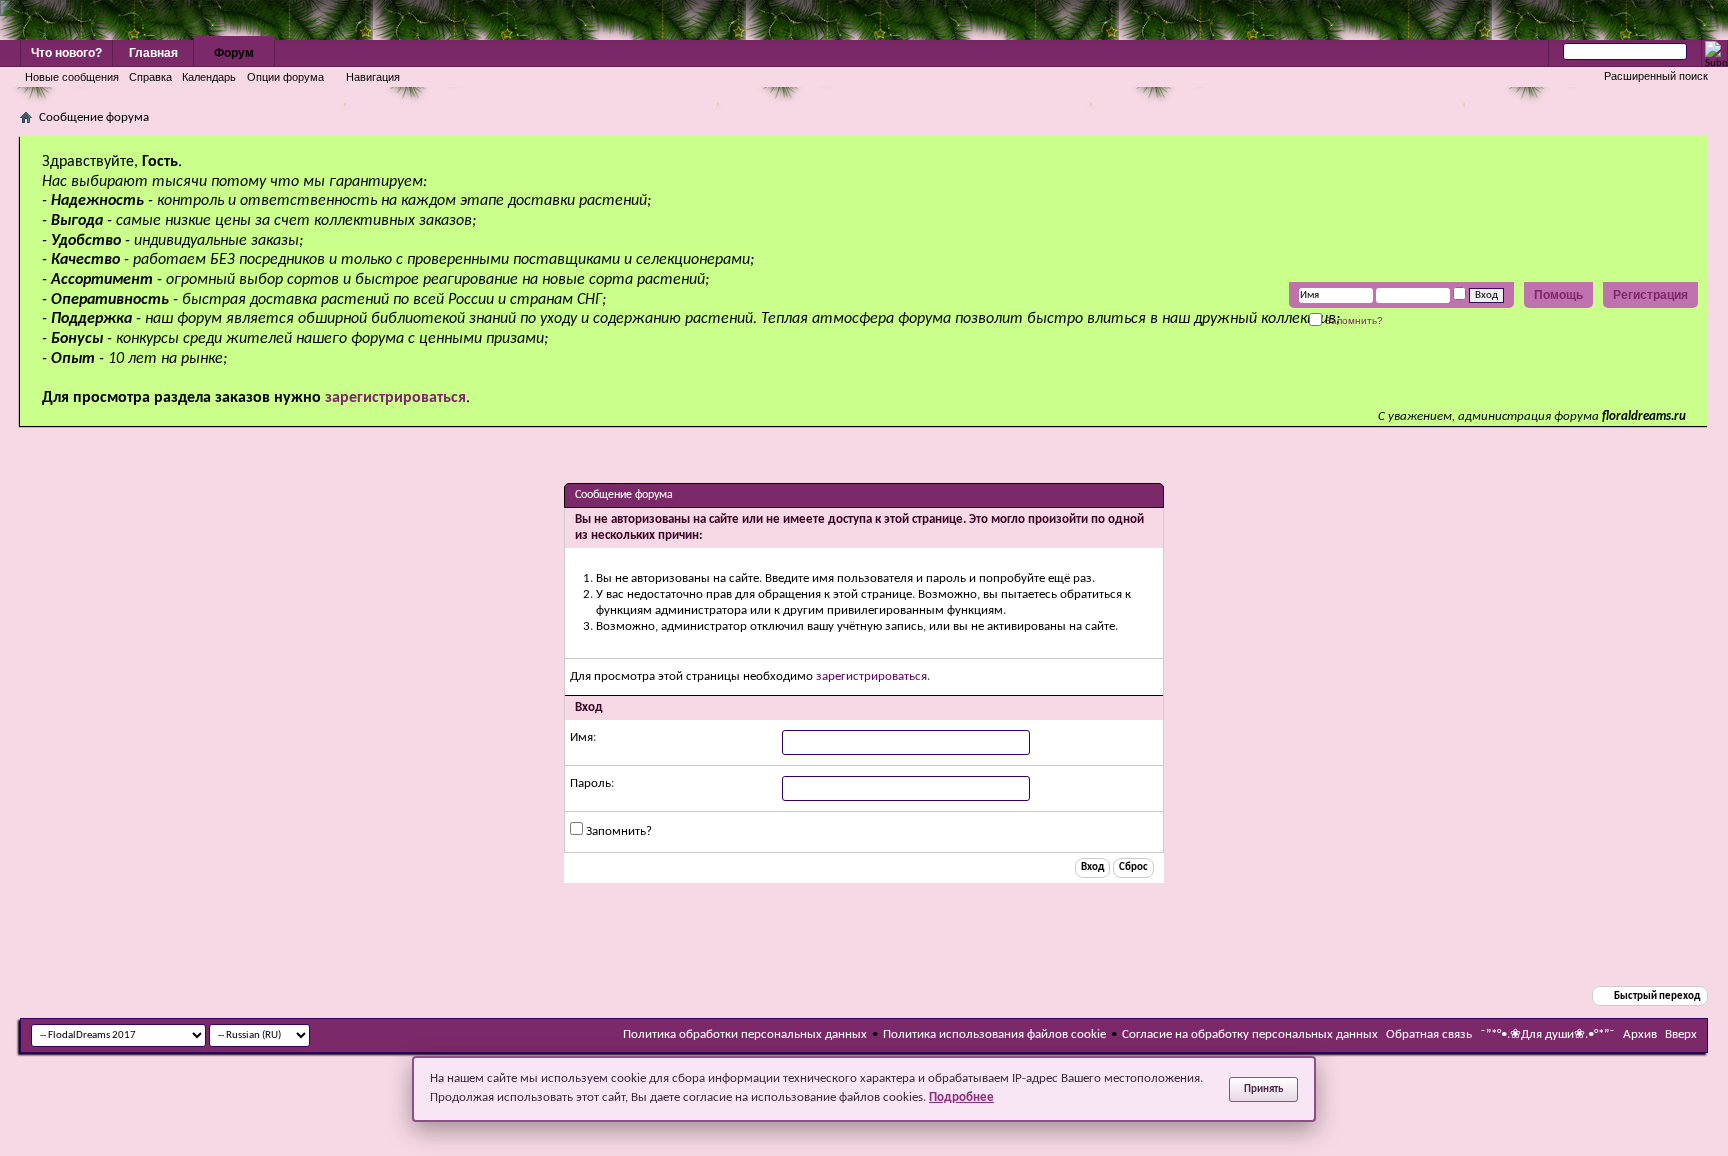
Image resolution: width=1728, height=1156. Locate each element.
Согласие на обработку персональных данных (1250, 1034)
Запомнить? (1352, 320)
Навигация (373, 77)
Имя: (583, 737)
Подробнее (961, 1097)
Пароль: (592, 783)
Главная (153, 53)
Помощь (1558, 295)
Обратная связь (1429, 1034)
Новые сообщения (72, 77)
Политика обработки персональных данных (745, 1034)
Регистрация (1650, 295)
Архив (1640, 1034)
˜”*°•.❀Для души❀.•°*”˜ (1547, 1034)
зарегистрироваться (871, 676)
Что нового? (66, 53)
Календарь (209, 77)
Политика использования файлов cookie (994, 1034)
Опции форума (285, 77)
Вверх (1681, 1034)
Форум (234, 53)
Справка (150, 77)
